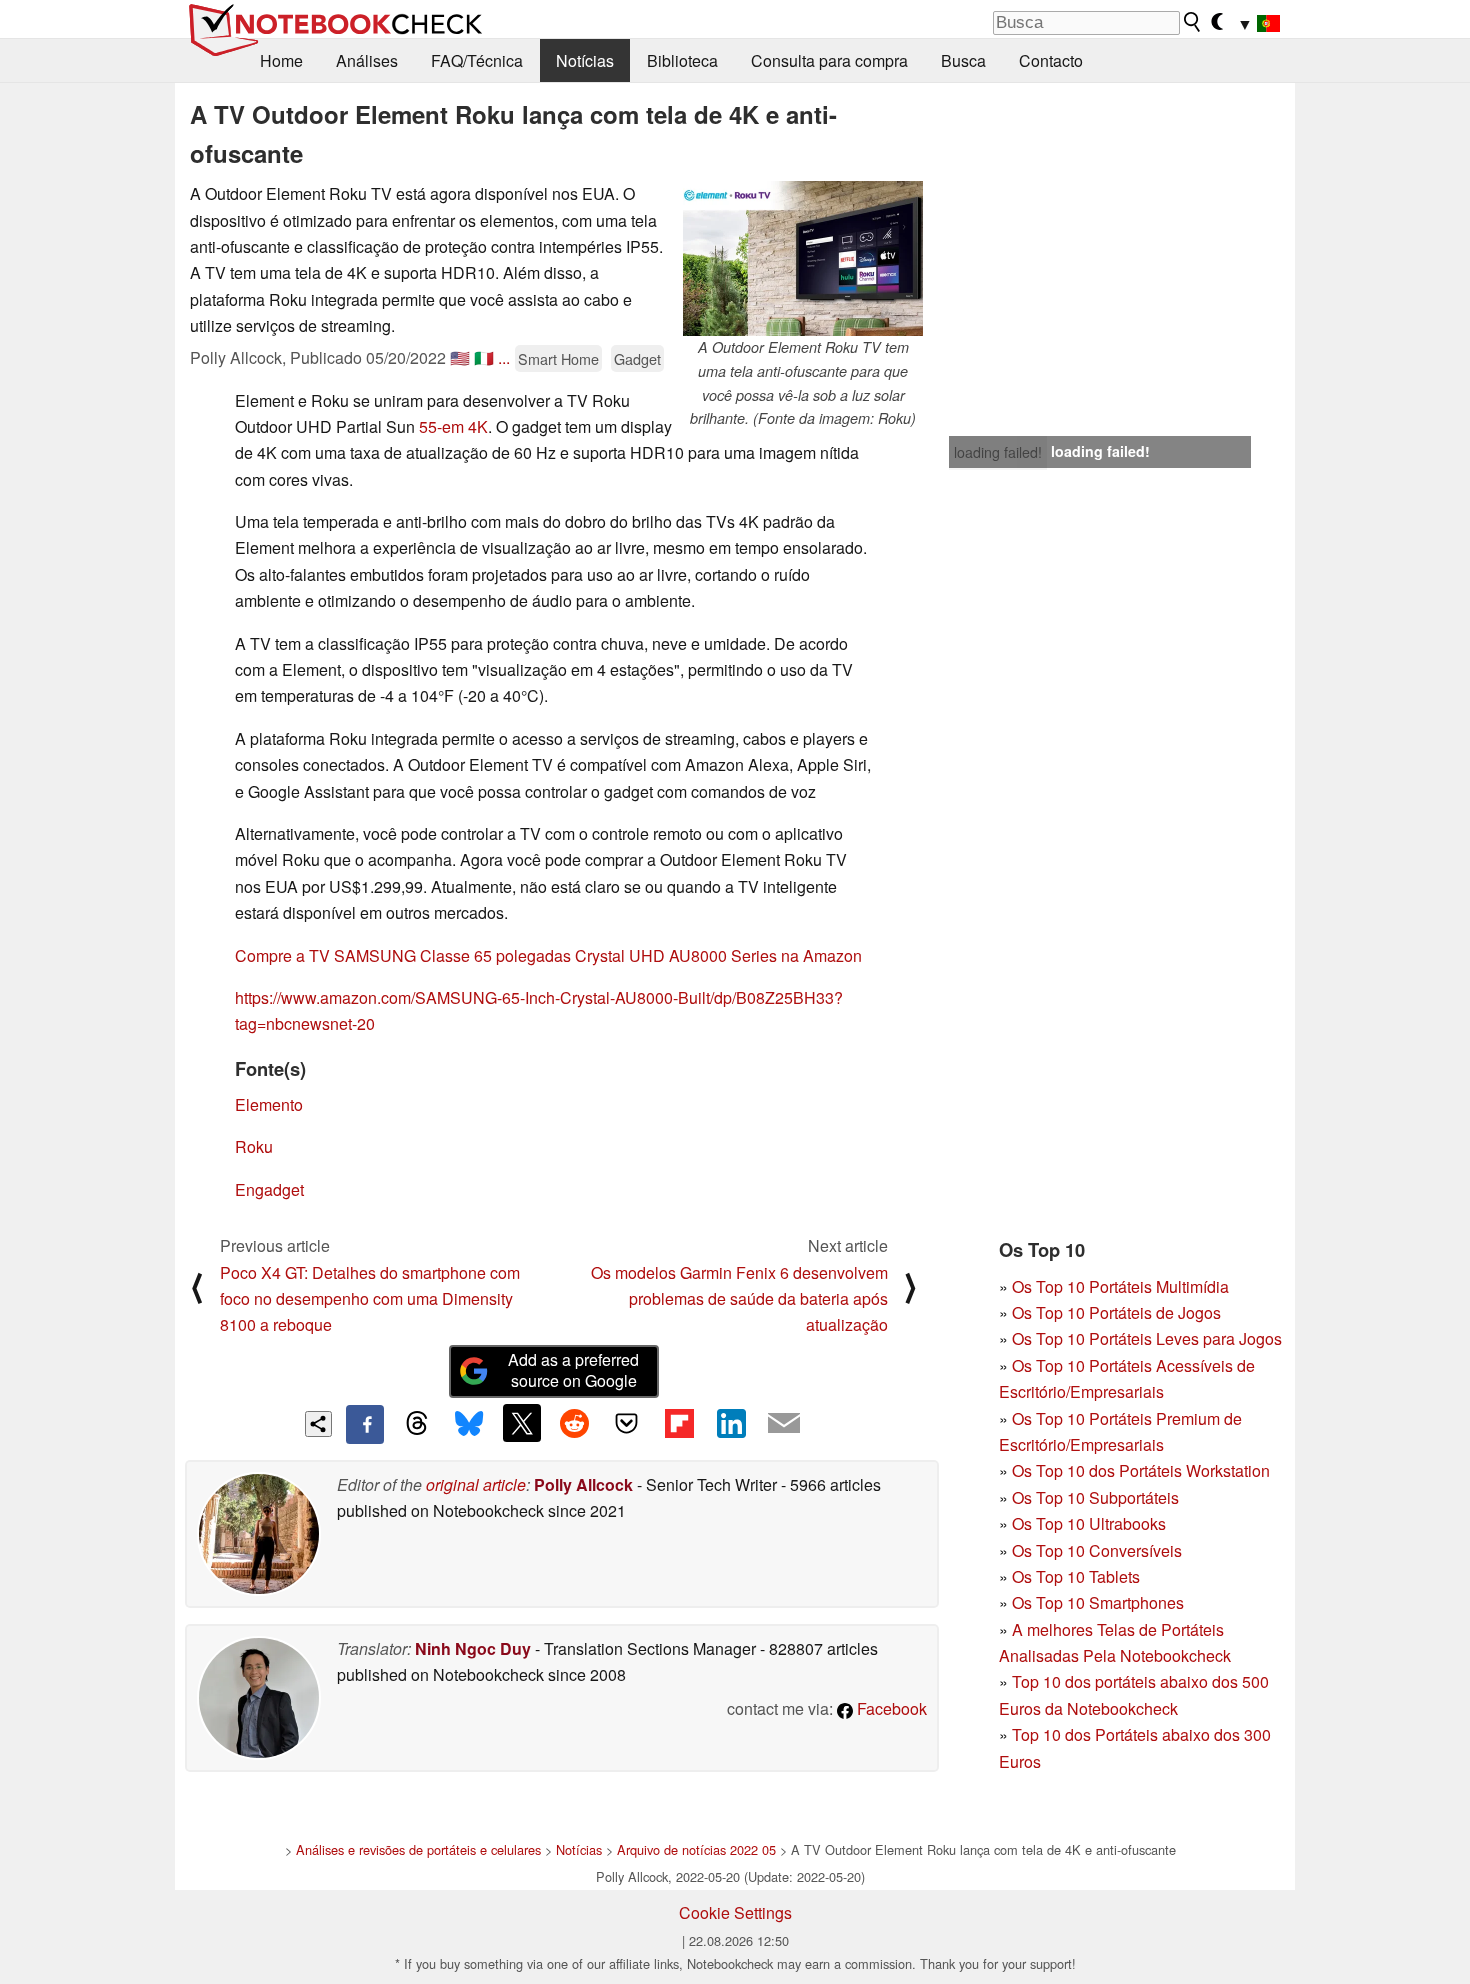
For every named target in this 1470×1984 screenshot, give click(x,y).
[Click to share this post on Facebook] (365, 1424)
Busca (963, 60)
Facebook (890, 1708)
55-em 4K (453, 426)
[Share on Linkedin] (731, 1423)
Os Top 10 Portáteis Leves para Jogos (1147, 1338)
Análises (367, 60)
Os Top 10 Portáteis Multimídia (1120, 1286)
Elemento (269, 1104)
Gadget (637, 358)
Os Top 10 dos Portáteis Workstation (1141, 1470)
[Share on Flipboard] (679, 1423)
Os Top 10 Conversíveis (1097, 1550)
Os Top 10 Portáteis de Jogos (1116, 1312)
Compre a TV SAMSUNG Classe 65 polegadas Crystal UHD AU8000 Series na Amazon (548, 955)
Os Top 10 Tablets (1076, 1576)
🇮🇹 (484, 357)
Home (281, 60)
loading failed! (998, 452)
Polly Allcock (583, 1484)
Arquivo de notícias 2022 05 (696, 1849)
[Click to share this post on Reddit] (574, 1423)
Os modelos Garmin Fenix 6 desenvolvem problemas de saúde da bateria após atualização (739, 1299)
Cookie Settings (735, 1912)
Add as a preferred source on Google (573, 1370)
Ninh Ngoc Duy (473, 1648)
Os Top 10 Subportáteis (1095, 1497)
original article (476, 1484)
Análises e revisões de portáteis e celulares (418, 1849)
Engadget (269, 1189)
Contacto (1051, 60)
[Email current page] (784, 1424)
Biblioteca (682, 60)
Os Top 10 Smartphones (1098, 1602)
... (504, 357)
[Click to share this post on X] (522, 1423)
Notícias (585, 60)
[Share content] (318, 1424)
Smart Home (558, 358)
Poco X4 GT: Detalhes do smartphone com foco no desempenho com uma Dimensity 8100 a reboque (370, 1299)
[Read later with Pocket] (627, 1423)
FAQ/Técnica (477, 60)
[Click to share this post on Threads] (417, 1424)
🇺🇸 (460, 357)
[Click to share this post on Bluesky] (469, 1424)
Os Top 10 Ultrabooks (1089, 1523)
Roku (254, 1146)
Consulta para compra (829, 60)
